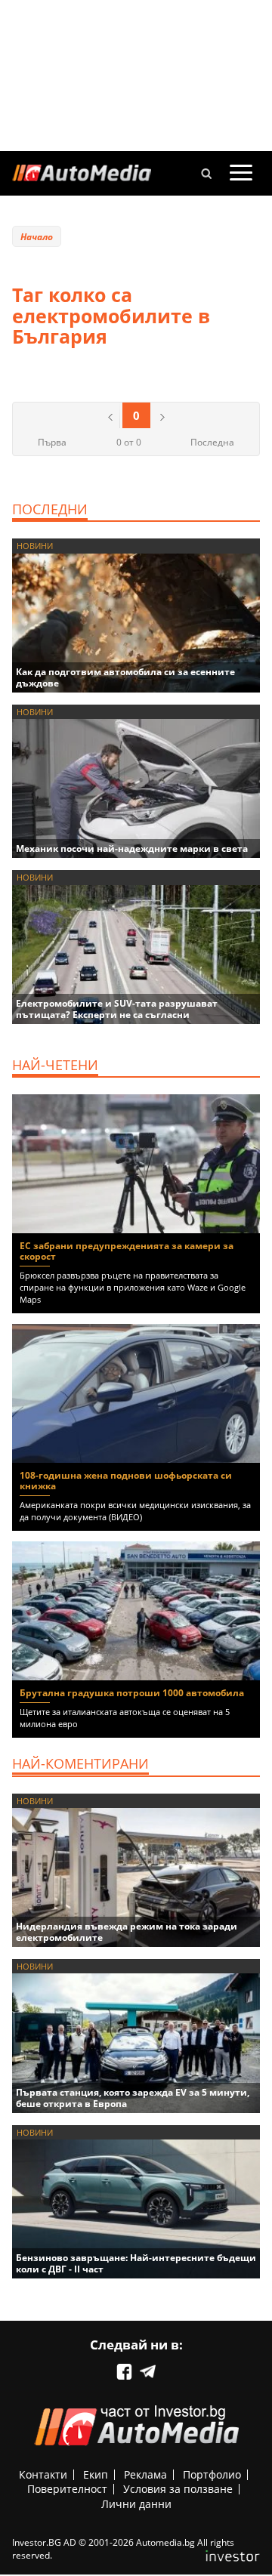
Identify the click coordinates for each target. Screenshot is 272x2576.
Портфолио (212, 2474)
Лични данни (136, 2504)
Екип (96, 2474)
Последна (212, 442)
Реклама (145, 2474)
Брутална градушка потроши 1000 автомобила (132, 1693)
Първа (52, 442)
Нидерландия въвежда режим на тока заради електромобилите (127, 1932)
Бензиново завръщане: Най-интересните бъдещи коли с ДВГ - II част (136, 2263)
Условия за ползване (178, 2489)
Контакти (43, 2474)
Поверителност (67, 2489)
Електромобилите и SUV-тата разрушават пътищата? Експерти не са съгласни (117, 1009)
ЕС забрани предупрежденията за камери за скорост (127, 1251)
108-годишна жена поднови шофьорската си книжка (126, 1481)
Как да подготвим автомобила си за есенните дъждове (125, 677)
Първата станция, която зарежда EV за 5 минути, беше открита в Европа (133, 2098)
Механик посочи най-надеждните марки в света (132, 848)
